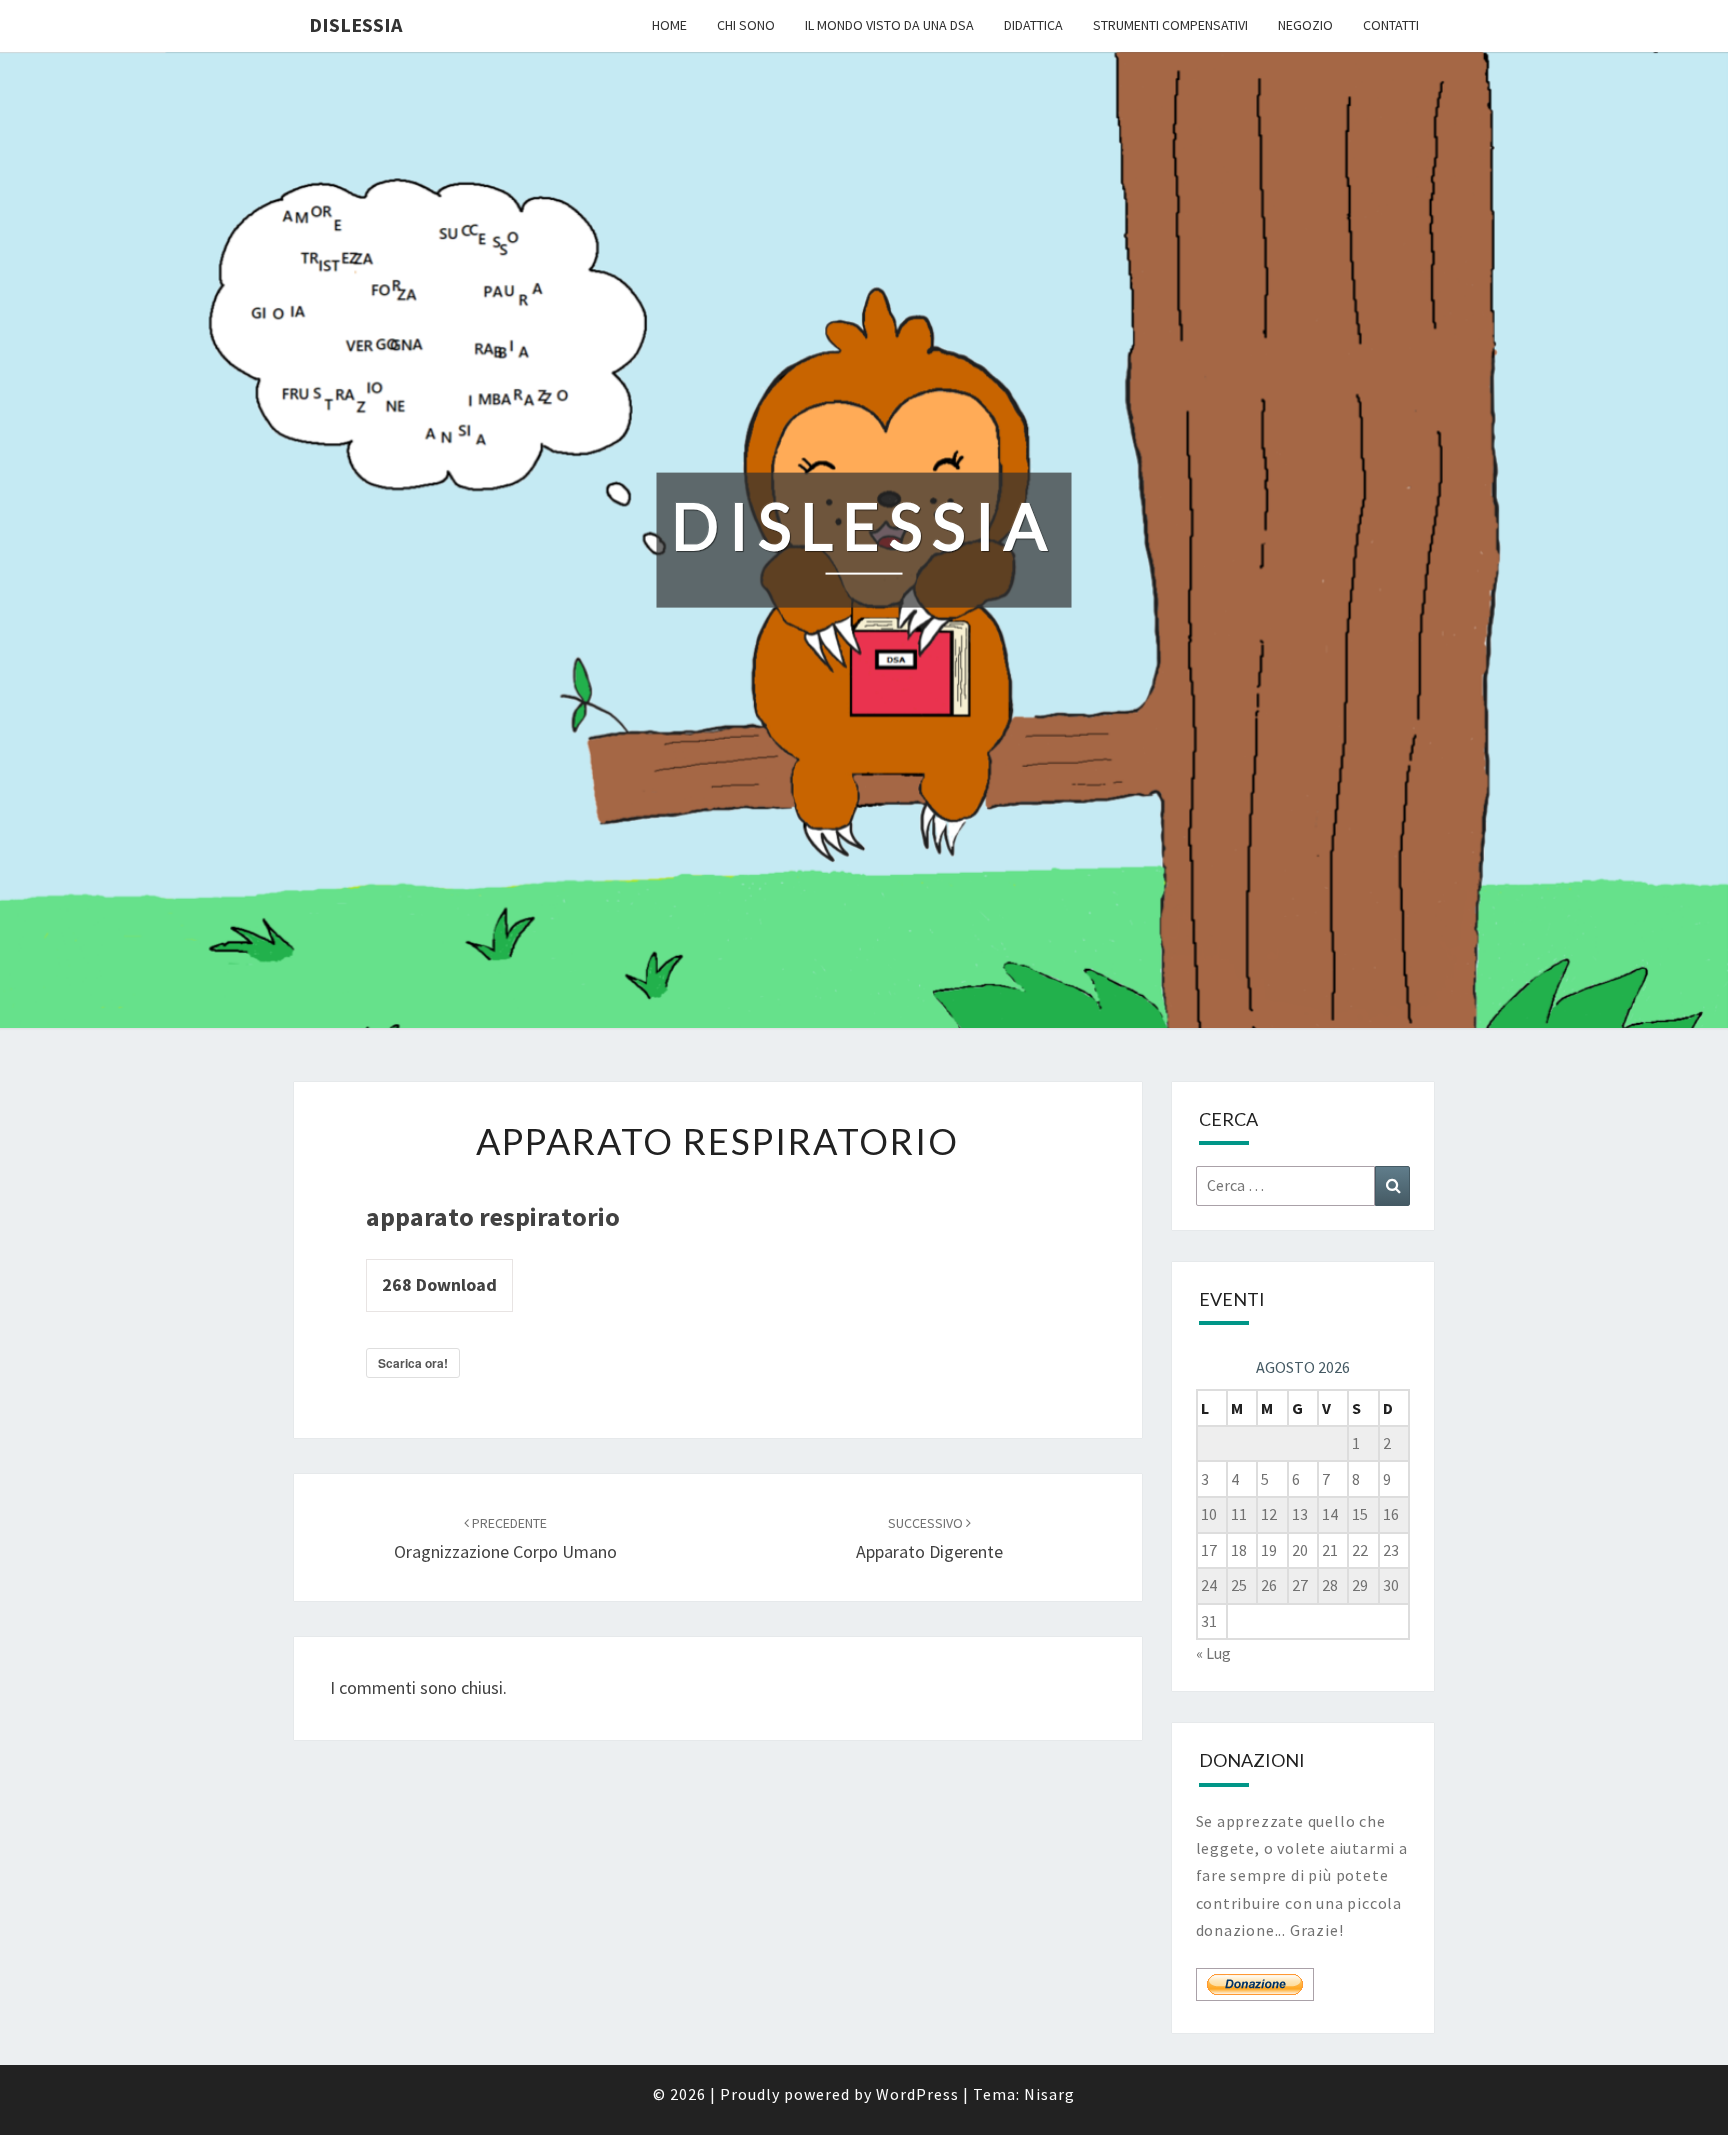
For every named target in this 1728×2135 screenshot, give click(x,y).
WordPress (917, 2094)
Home (669, 25)
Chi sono (746, 25)
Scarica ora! (413, 1363)
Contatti (1391, 25)
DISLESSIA (355, 24)
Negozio (1305, 25)
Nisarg (1049, 2094)
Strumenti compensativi (1170, 25)
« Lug (1213, 1653)
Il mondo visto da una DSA (889, 25)
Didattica (1033, 25)
